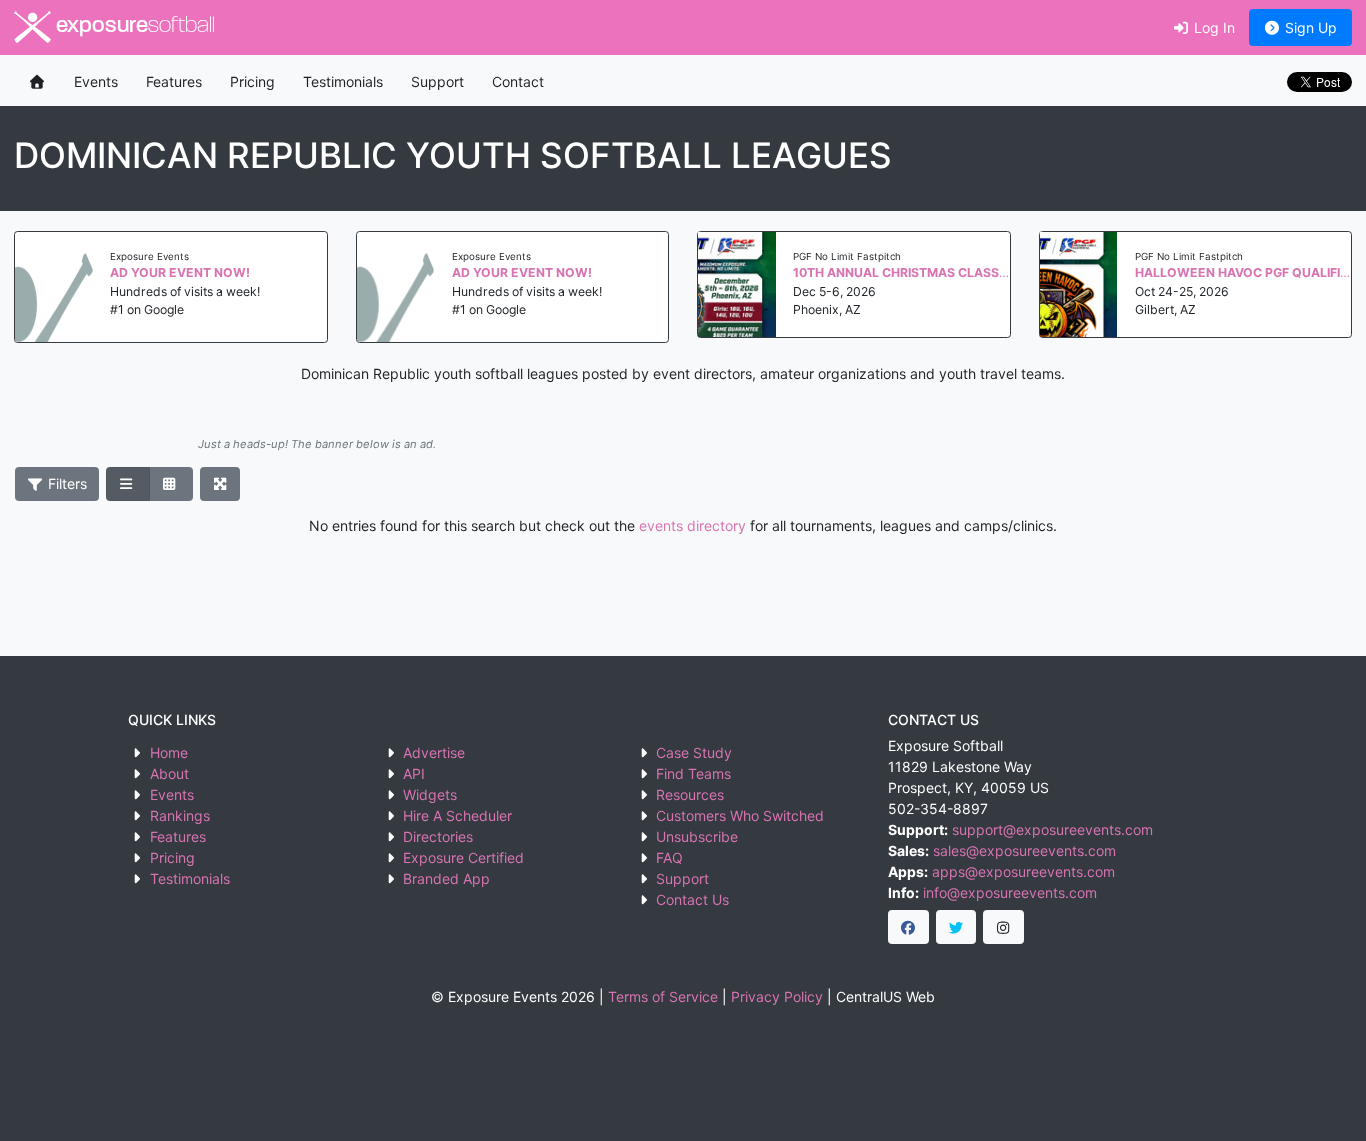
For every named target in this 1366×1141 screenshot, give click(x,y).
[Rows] (128, 484)
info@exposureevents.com (1010, 892)
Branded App (446, 878)
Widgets (430, 794)
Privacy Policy (777, 996)
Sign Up (1309, 27)
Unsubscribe (697, 836)
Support (437, 81)
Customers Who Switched (740, 815)
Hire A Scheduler (457, 815)
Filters (65, 483)
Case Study (694, 752)
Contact (518, 81)
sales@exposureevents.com (1024, 850)
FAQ (669, 857)
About (169, 773)
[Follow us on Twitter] (956, 927)
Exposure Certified (463, 857)
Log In (1212, 27)
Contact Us (692, 899)
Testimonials (343, 81)
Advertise (434, 752)
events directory (692, 525)
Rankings (180, 815)
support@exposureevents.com (1052, 829)
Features (174, 81)
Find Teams (693, 773)
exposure (133, 26)
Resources (690, 794)
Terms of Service (663, 996)
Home (169, 752)
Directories (438, 836)
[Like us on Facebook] (908, 927)
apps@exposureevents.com (1023, 871)
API (414, 773)
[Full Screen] (220, 484)
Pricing (252, 81)
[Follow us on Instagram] (1003, 927)
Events (96, 81)
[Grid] (171, 484)
